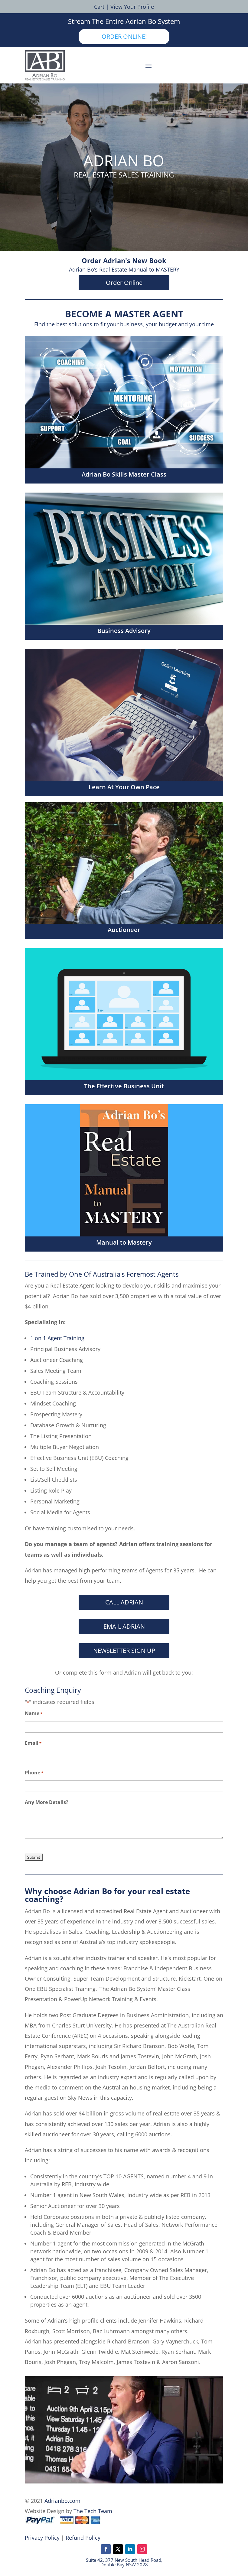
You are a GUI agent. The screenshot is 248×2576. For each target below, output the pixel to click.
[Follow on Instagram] (142, 2549)
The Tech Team (93, 2511)
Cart (99, 7)
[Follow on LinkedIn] (130, 2549)
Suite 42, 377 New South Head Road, (124, 2560)
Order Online (124, 283)
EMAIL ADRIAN (124, 1626)
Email (33, 1743)
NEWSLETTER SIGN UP (124, 1651)
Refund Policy (83, 2538)
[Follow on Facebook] (106, 2549)
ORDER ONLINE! (124, 36)
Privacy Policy (42, 2538)
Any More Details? (47, 1802)
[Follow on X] (118, 2549)
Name (34, 1713)
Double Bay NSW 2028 (124, 2565)
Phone (34, 1773)
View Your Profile (132, 7)
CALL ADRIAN (124, 1602)
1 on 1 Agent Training (57, 1338)
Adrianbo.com (62, 2501)
